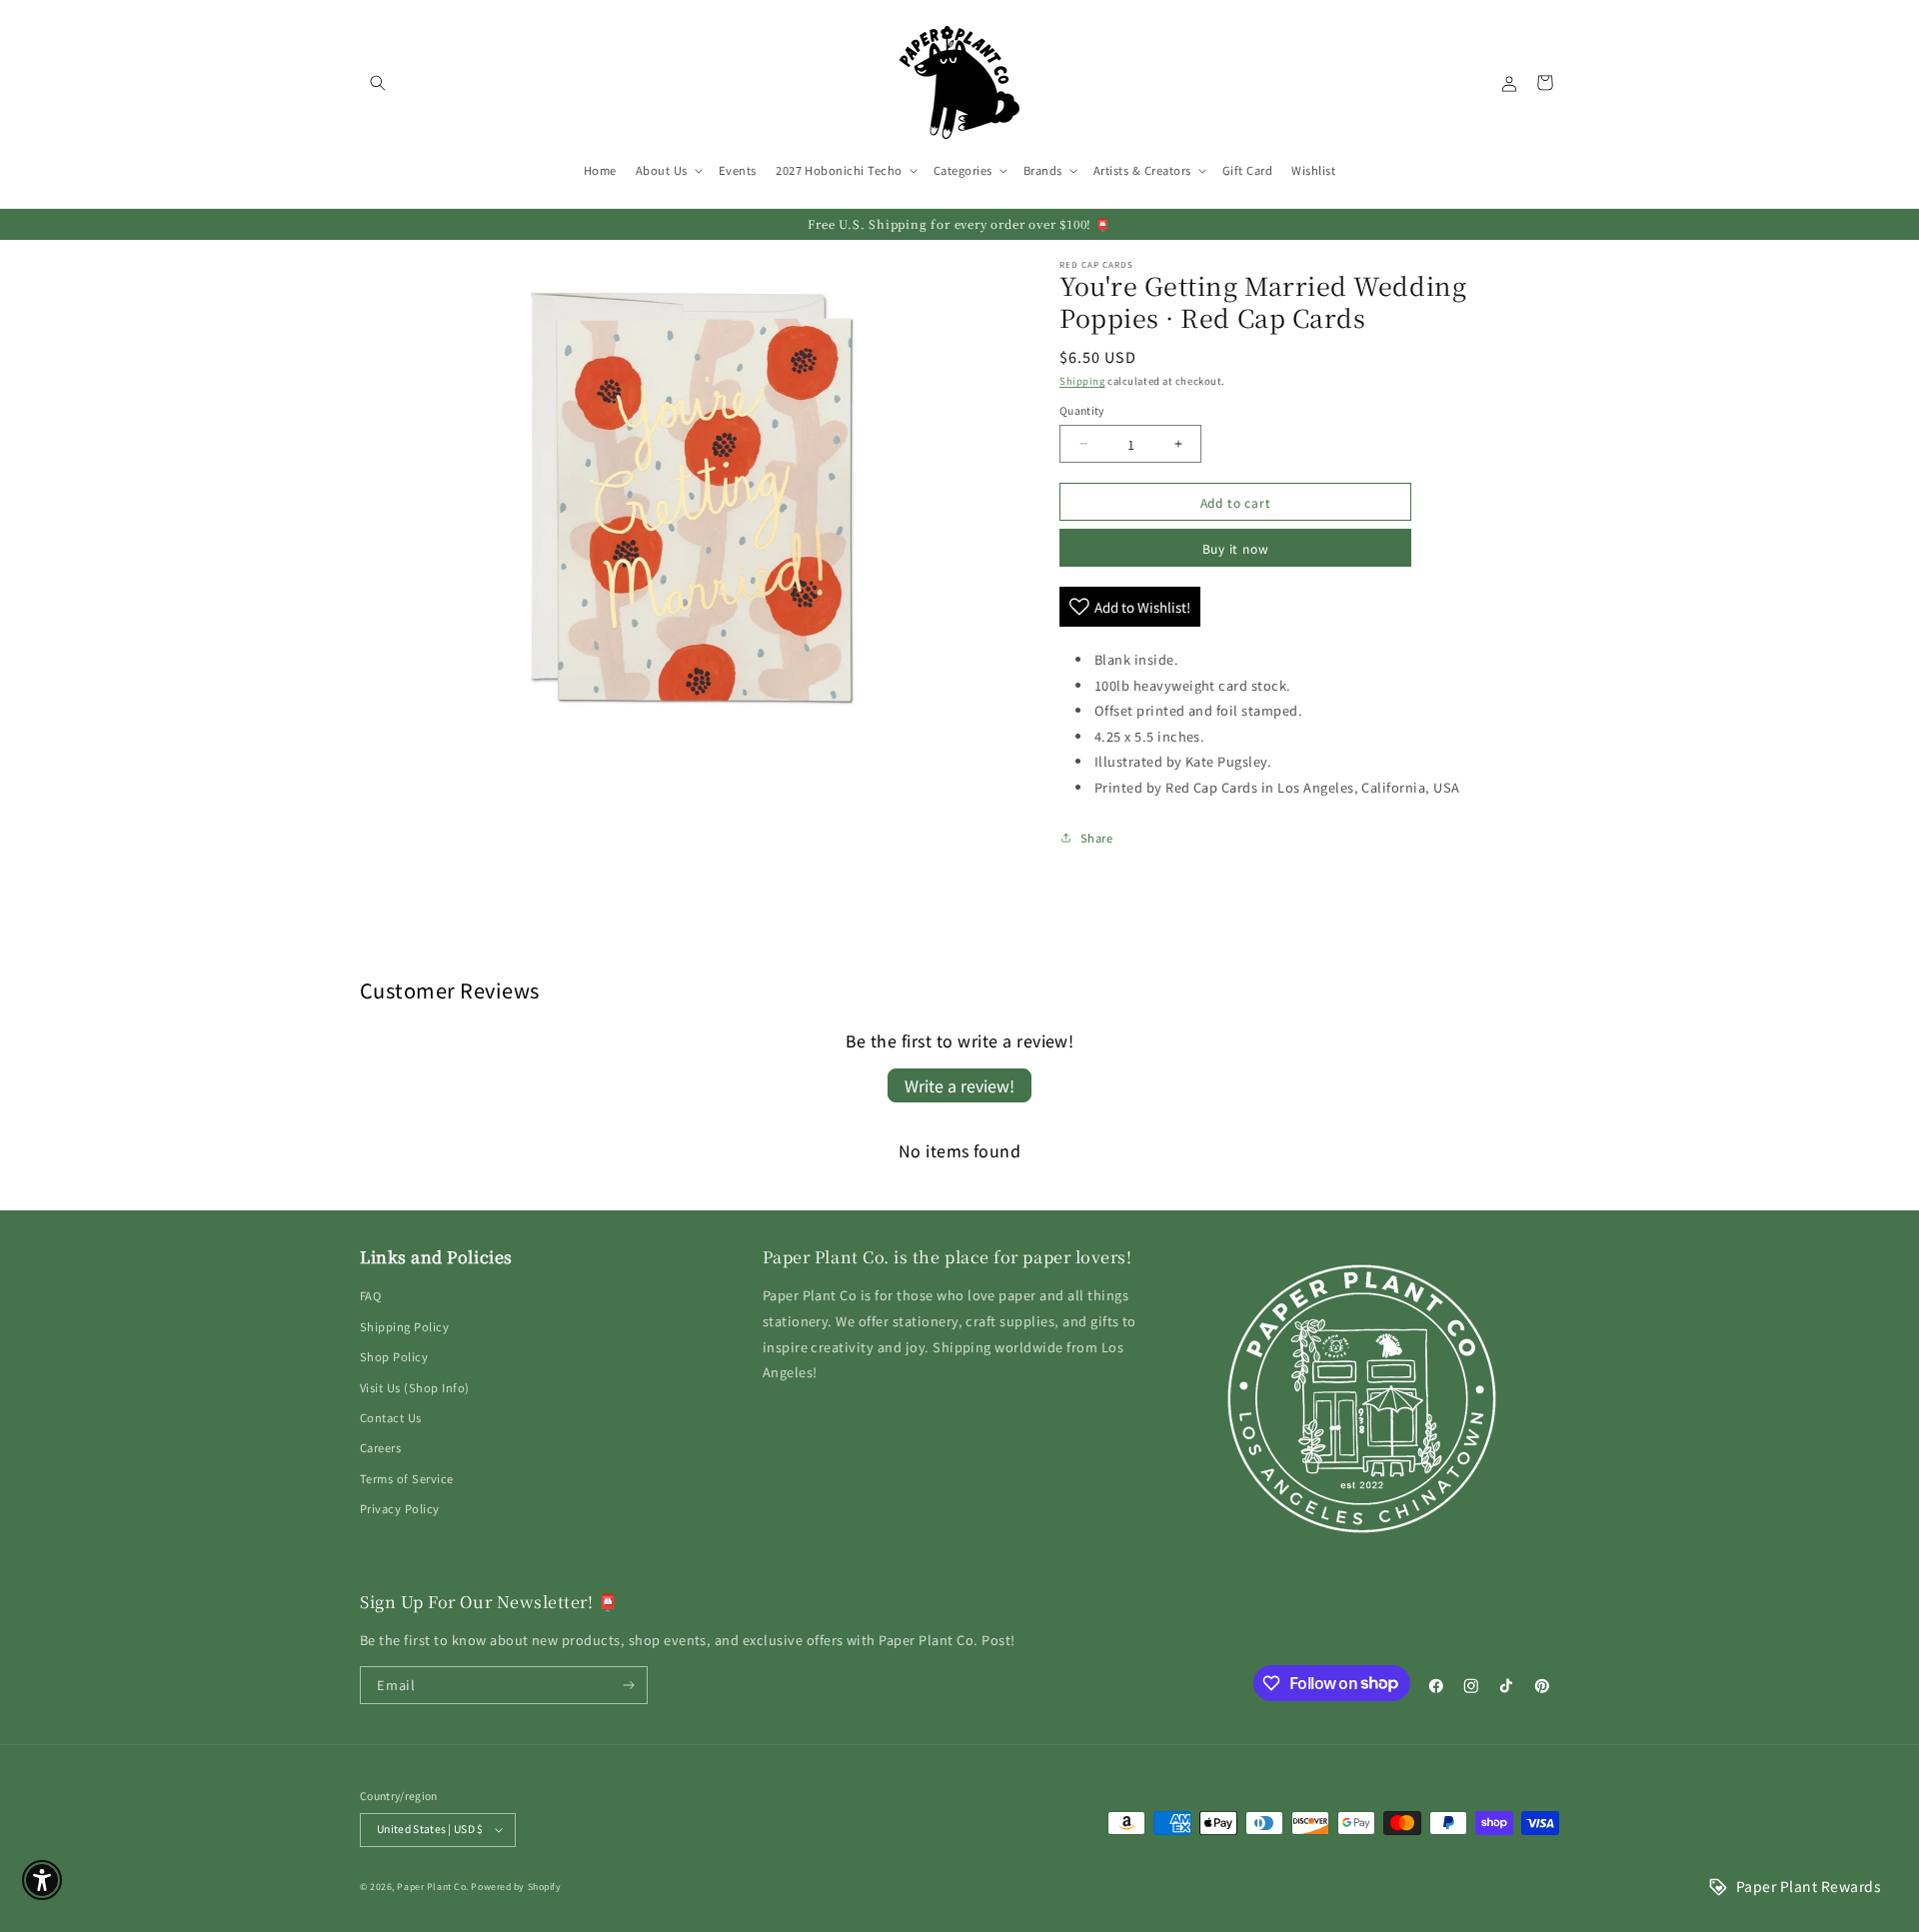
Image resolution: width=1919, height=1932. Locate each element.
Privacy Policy (400, 1508)
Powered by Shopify (516, 1887)
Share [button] (1096, 838)
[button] (377, 82)
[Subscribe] (629, 1685)
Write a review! (959, 1085)
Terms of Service (407, 1478)
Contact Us (391, 1417)
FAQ (370, 1295)
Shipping (1082, 381)
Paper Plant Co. (432, 1887)
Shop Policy (394, 1356)
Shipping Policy (404, 1326)
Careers (380, 1447)
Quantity (1082, 410)
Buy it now (1236, 548)
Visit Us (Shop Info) (415, 1387)
